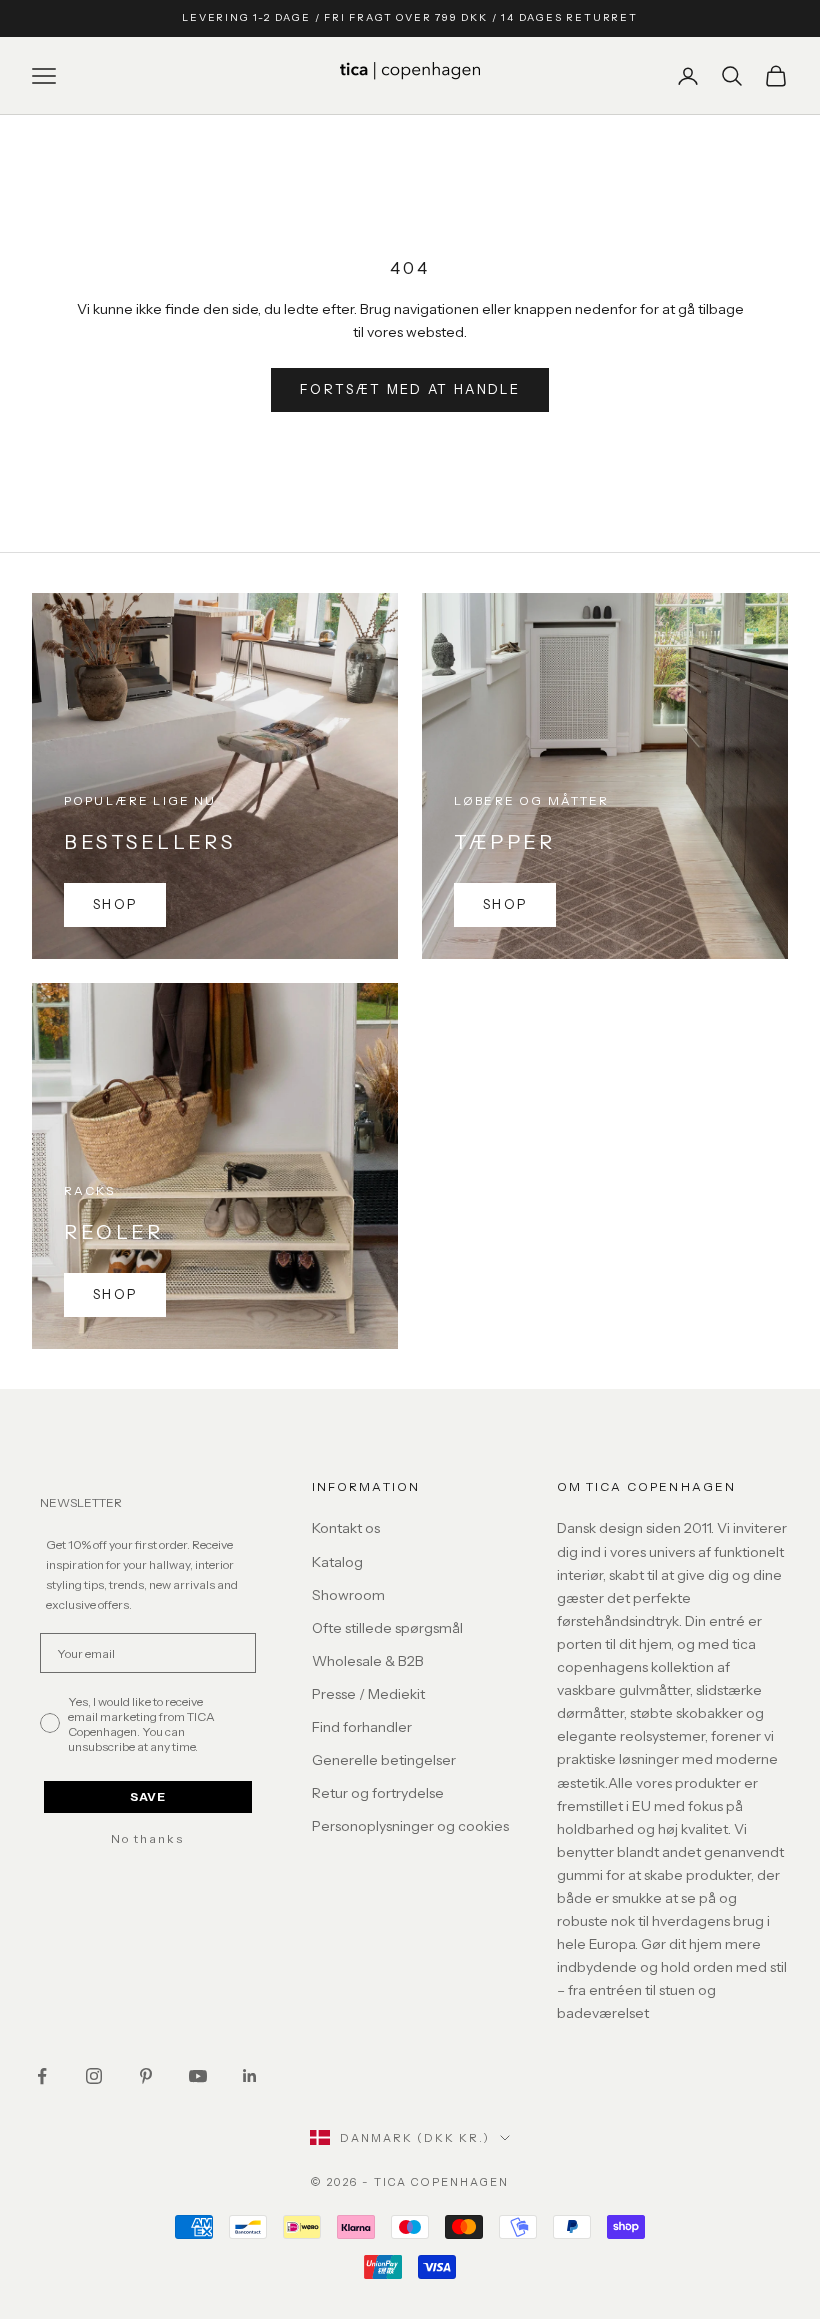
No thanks (147, 1839)
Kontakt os (346, 1528)
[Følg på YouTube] (198, 2076)
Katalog (337, 1562)
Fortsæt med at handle (410, 389)
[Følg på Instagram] (94, 2076)
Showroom (348, 1595)
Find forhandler (362, 1727)
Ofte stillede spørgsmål (387, 1628)
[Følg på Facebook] (42, 2076)
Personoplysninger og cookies (410, 1826)
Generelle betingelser (384, 1760)
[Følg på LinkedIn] (250, 2076)
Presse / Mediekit (368, 1694)
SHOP (115, 904)
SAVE (148, 1796)
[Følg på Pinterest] (146, 2076)
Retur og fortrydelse (378, 1793)
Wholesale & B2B (368, 1661)
